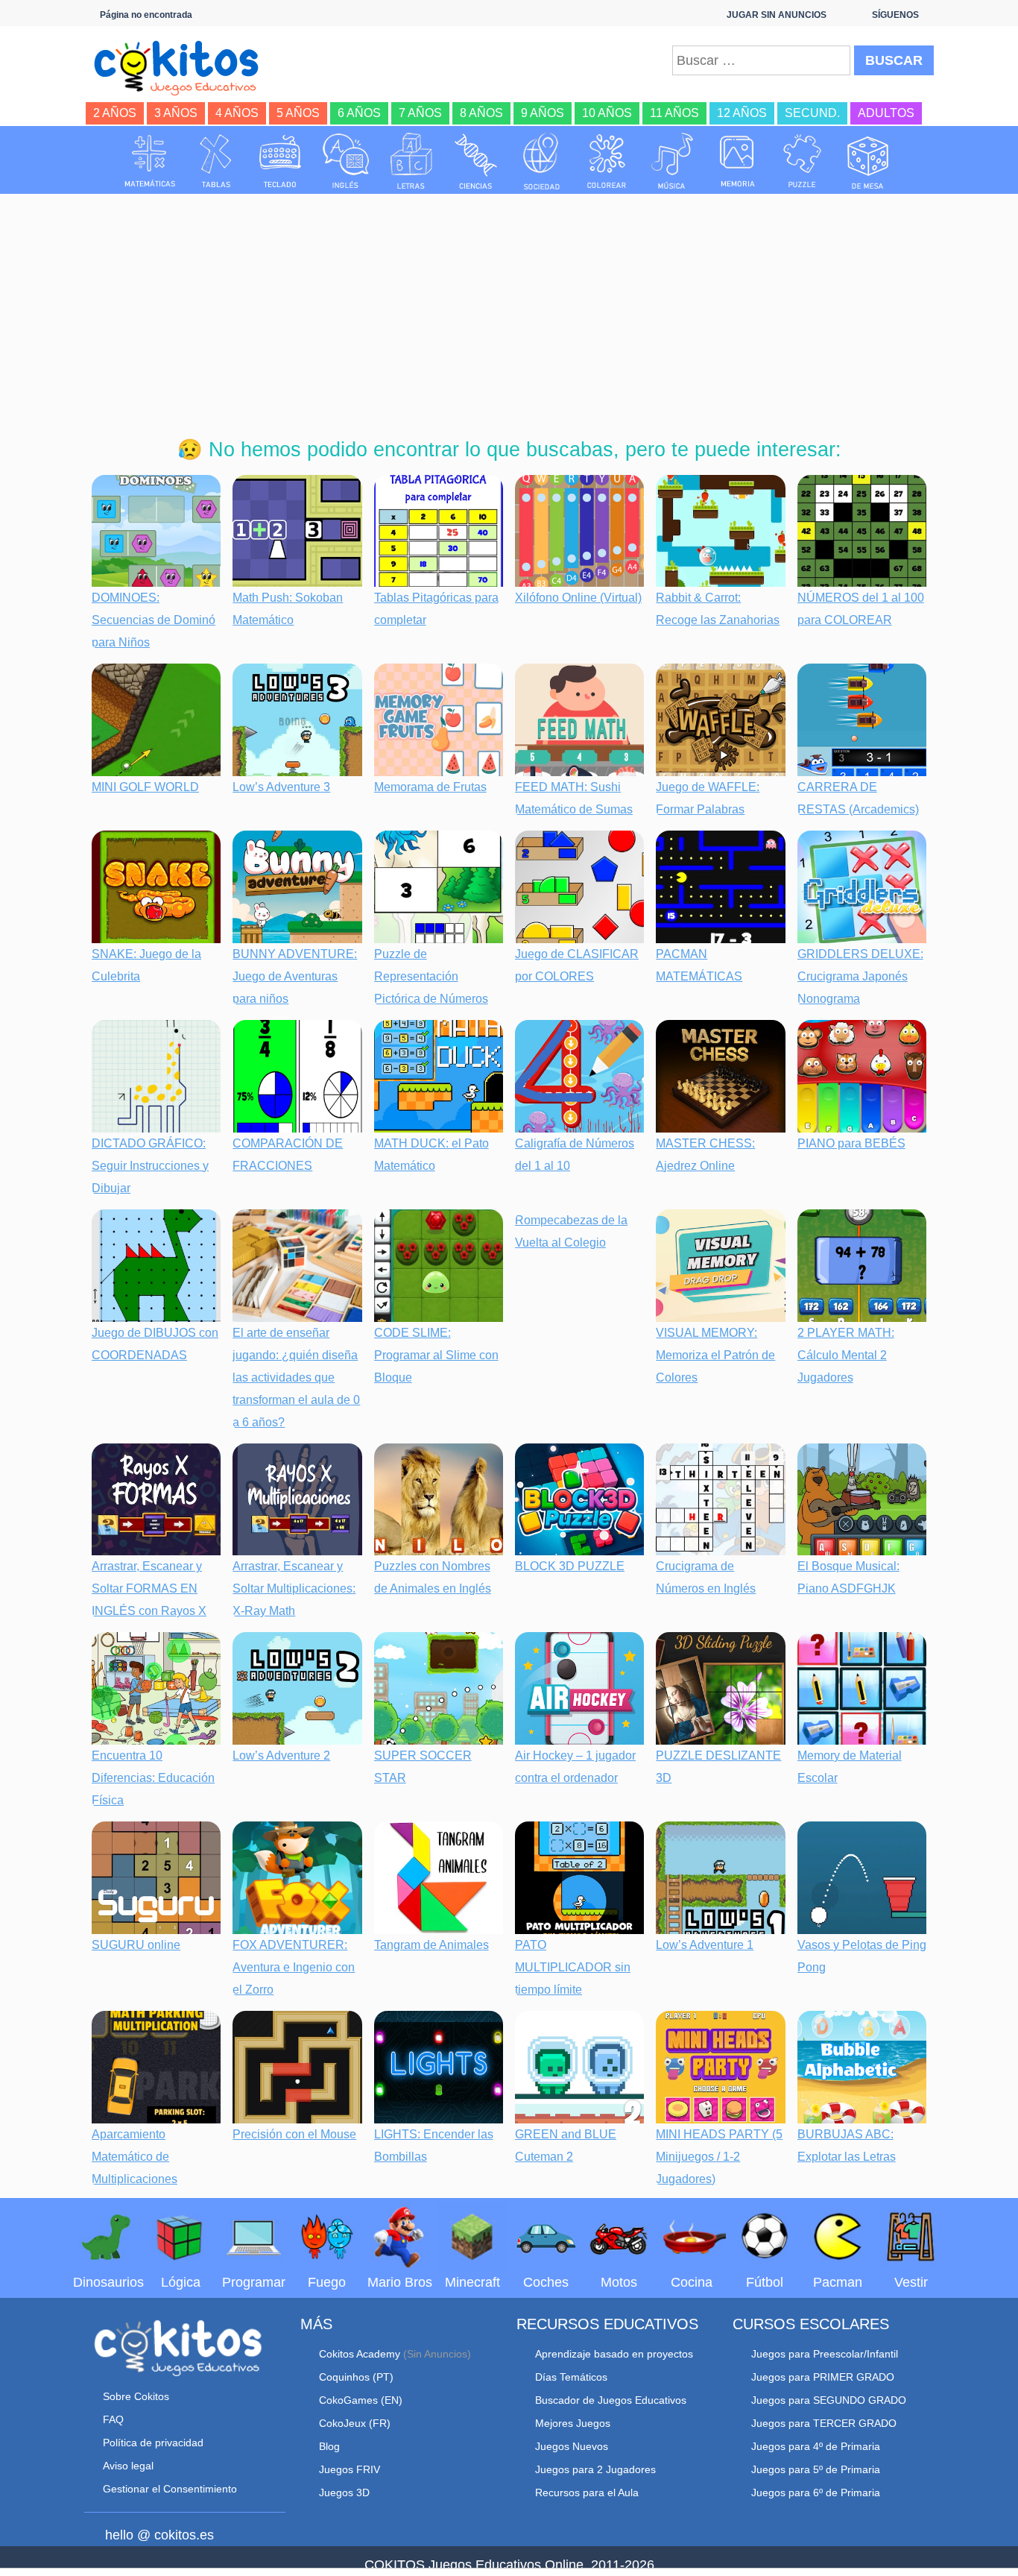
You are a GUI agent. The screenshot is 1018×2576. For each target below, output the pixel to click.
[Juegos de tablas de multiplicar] (215, 161)
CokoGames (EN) (361, 2400)
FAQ (113, 2419)
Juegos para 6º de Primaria (816, 2492)
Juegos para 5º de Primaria (816, 2469)
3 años (176, 113)
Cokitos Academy (360, 2354)
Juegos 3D (344, 2492)
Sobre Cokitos (136, 2396)
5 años (298, 113)
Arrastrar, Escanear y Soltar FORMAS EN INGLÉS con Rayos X (149, 1588)
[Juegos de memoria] (738, 161)
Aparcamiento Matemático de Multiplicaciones (135, 2157)
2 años (115, 113)
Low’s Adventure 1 (705, 1945)
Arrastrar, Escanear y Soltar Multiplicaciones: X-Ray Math (294, 1588)
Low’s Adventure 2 (281, 1755)
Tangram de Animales (431, 1945)
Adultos (886, 113)
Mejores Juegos (573, 2423)
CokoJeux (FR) (355, 2423)
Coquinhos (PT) (356, 2377)
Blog (329, 2446)
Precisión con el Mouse (294, 2134)
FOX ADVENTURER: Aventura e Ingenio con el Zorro (294, 1967)
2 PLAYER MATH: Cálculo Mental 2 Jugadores (846, 1355)
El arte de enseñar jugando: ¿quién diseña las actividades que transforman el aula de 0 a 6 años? (296, 1377)
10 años (607, 113)
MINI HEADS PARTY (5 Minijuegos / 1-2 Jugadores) (719, 2157)
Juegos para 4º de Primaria (816, 2446)
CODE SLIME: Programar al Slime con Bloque (436, 1355)
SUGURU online (136, 1945)
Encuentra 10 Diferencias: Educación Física (153, 1778)
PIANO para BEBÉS (851, 1143)
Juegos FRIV (350, 2469)
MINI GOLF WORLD (145, 787)
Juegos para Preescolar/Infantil (825, 2354)
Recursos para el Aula (587, 2492)
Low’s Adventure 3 (281, 787)
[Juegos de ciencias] (476, 161)
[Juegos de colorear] (607, 161)
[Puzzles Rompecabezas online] (803, 161)
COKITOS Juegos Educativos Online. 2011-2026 (509, 2565)
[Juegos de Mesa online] (868, 161)
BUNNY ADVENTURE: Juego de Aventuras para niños (295, 976)
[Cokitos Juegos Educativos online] (183, 66)
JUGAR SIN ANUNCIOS (777, 15)
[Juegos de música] (672, 161)
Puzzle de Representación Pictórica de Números (431, 976)
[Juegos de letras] (411, 161)
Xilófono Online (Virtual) (578, 598)
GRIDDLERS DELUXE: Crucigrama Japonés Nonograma (860, 976)
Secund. (812, 113)
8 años (481, 113)
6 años (359, 113)
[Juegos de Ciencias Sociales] (542, 161)
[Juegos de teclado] (280, 161)
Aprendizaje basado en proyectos (614, 2354)
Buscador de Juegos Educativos (611, 2400)
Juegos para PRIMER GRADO (823, 2377)
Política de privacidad (153, 2443)
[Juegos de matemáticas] (150, 161)
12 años (742, 113)
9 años (543, 113)
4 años (237, 113)
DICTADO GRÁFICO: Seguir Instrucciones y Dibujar (150, 1166)
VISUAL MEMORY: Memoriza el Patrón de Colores (715, 1355)
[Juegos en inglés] (346, 161)
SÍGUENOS (895, 15)
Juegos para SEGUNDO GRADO (829, 2400)
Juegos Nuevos (572, 2446)
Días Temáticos (571, 2377)
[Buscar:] (761, 60)
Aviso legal (128, 2466)
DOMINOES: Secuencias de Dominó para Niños (154, 620)
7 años (420, 113)
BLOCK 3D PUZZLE (570, 1566)
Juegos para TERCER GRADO (824, 2423)
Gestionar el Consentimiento (170, 2489)
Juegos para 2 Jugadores (595, 2469)
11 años (674, 113)
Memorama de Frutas (430, 787)
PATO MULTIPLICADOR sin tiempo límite (573, 1967)
